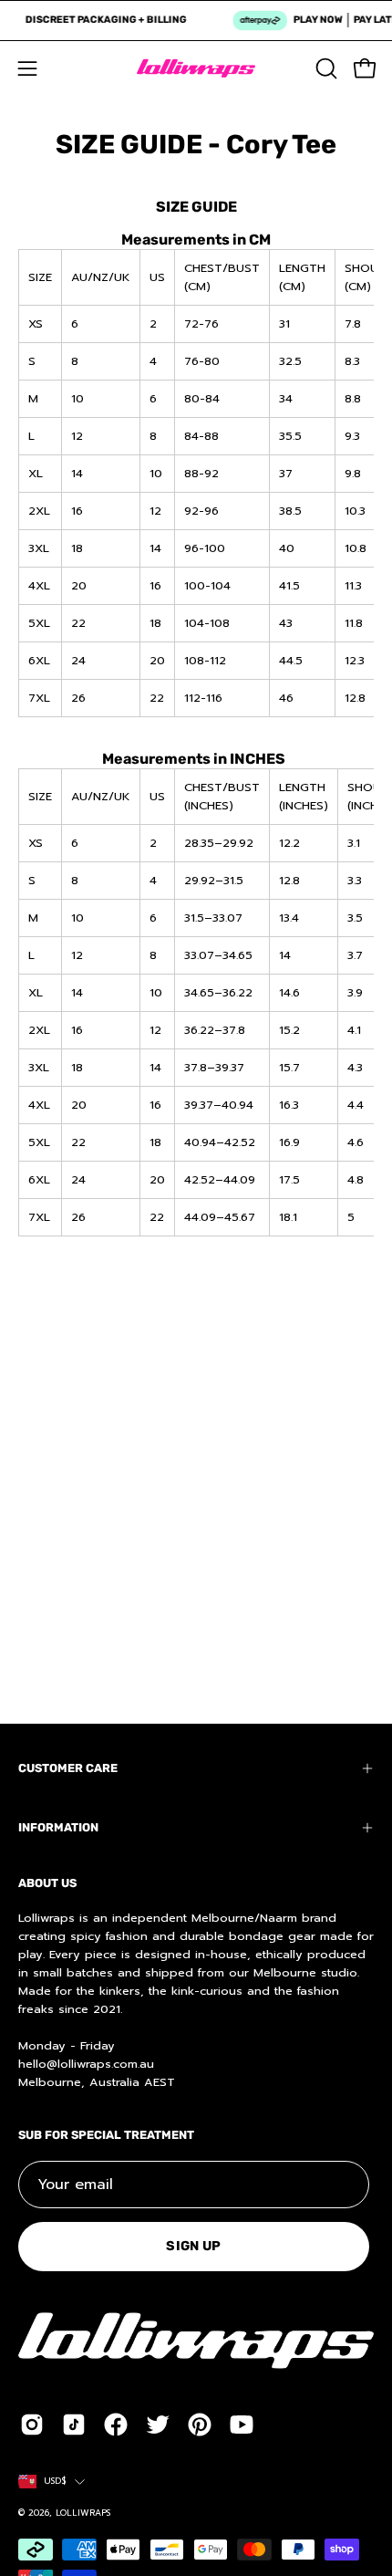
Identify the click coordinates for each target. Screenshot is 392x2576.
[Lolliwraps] (196, 68)
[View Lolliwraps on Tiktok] (74, 2425)
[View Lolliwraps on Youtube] (242, 2425)
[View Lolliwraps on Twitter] (158, 2425)
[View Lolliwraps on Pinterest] (200, 2425)
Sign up (194, 2246)
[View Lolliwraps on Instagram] (32, 2425)
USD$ (55, 2481)
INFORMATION (58, 1827)
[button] (325, 68)
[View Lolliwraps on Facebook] (116, 2425)
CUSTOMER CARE (68, 1768)
